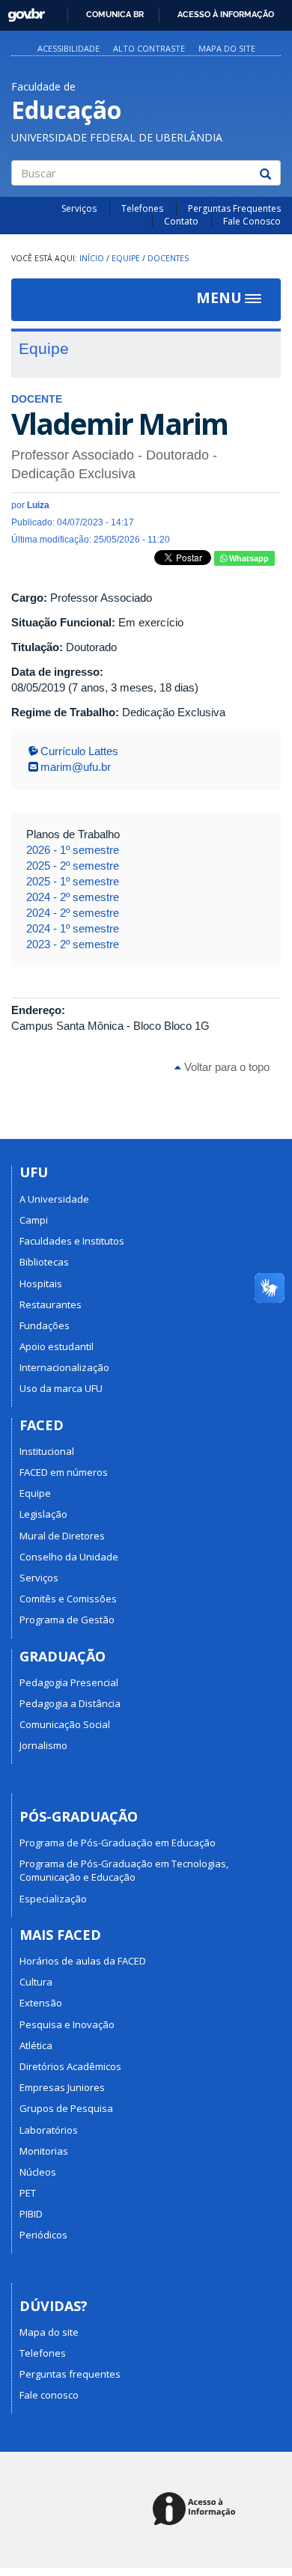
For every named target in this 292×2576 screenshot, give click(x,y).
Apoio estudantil (57, 1346)
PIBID (31, 2214)
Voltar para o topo (225, 1067)
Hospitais (41, 1284)
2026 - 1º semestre (73, 850)
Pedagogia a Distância (70, 1703)
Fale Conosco (252, 221)
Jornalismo (43, 1745)
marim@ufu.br (76, 767)
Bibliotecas (44, 1262)
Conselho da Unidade (69, 1557)
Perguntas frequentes (70, 2374)
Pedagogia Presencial (69, 1682)
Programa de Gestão (67, 1620)
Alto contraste (149, 48)
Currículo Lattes (79, 751)
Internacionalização (64, 1367)
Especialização (53, 1899)
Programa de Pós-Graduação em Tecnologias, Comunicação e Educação (124, 1870)
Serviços (79, 208)
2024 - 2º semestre (73, 897)
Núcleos (38, 2172)
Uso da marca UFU (61, 1388)
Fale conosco (49, 2395)
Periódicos (43, 2235)
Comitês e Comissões (68, 1599)
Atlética (36, 2045)
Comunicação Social (65, 1724)
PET (28, 2193)
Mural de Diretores (62, 1536)
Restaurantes (51, 1304)
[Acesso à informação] (197, 2510)
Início (92, 258)
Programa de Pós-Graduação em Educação (118, 1843)
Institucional (47, 1451)
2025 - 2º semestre (73, 866)
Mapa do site (227, 48)
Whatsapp (248, 558)
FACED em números (64, 1472)
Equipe (126, 258)
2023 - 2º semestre (73, 944)
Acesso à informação (226, 14)
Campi (34, 1220)
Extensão (41, 2003)
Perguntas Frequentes (234, 208)
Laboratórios (49, 2130)
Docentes (168, 258)
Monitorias (44, 2151)
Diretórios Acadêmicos (70, 2066)
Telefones (142, 208)
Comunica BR (115, 14)
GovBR (21, 11)
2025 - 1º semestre (73, 881)
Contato (181, 221)
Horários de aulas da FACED (83, 1961)
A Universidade (54, 1199)
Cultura (36, 1982)
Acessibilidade (69, 48)
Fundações (45, 1325)
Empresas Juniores (62, 2087)
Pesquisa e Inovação (67, 2024)
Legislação (43, 1514)
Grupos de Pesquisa (66, 2108)
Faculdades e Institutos (72, 1241)
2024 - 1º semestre (73, 928)
